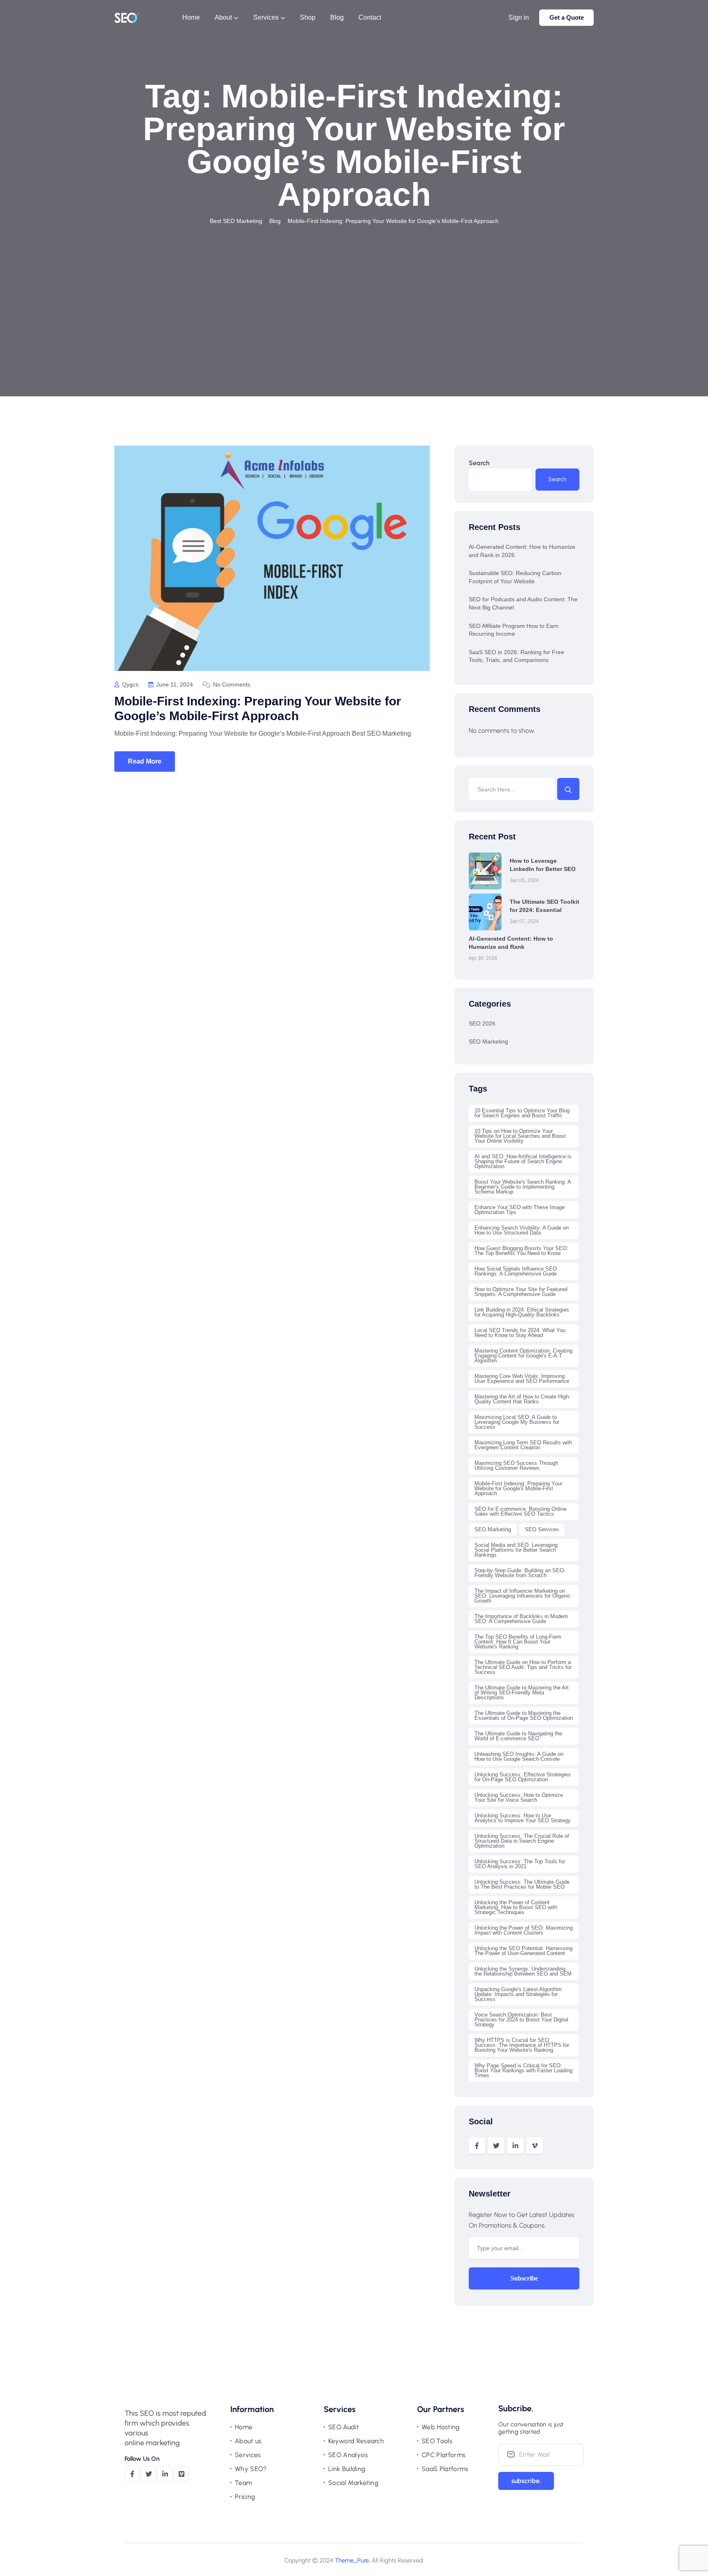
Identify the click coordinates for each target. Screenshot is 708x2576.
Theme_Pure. (352, 2560)
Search (479, 463)
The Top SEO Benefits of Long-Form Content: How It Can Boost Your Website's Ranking (518, 1642)
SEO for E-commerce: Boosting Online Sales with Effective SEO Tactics (521, 1511)
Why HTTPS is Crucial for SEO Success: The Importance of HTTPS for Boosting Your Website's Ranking (522, 2045)
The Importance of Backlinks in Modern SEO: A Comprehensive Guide (521, 1619)
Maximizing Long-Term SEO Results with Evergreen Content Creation (523, 1445)
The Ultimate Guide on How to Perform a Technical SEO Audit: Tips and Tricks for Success (523, 1667)
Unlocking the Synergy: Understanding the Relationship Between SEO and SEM (523, 1971)
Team (243, 2483)
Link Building (347, 2469)
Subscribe (524, 2278)
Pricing (245, 2497)
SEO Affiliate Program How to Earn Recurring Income (514, 630)
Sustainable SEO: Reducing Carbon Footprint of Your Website (515, 577)
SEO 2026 (482, 1023)
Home (244, 2427)
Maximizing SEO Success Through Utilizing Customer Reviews (516, 1465)
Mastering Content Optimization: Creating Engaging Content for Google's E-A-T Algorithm (523, 1356)
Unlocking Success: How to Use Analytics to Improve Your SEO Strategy (523, 1818)
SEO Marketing (488, 1041)
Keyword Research (356, 2441)
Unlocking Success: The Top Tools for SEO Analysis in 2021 (520, 1864)
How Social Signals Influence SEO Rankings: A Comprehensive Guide (516, 1271)
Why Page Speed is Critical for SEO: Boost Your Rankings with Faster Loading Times (523, 2070)
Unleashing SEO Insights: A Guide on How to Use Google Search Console (519, 1756)
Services (248, 2455)
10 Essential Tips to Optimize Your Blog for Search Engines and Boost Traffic (522, 1113)
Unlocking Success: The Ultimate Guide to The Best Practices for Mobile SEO (522, 1884)
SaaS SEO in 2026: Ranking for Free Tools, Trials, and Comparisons (516, 656)
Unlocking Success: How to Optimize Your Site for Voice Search (519, 1797)
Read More (145, 761)
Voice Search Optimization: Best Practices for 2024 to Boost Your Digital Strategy (521, 2020)
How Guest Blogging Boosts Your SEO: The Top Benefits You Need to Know (521, 1251)
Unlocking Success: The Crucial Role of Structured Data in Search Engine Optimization (522, 1841)
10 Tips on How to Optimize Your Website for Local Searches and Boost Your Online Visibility (520, 1136)
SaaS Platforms (445, 2469)
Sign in (519, 17)
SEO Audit (344, 2427)
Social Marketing (353, 2483)
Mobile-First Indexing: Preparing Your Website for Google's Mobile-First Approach (518, 1488)
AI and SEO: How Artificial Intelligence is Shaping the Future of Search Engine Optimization (523, 1161)
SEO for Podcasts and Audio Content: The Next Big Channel (523, 603)
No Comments (231, 684)
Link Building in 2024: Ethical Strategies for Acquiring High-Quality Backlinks (522, 1312)
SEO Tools (437, 2441)
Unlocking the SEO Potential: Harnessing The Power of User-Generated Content (523, 1951)
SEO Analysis (348, 2455)
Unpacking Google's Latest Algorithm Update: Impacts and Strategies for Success (518, 1994)
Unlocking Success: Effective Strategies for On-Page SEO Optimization (523, 1777)
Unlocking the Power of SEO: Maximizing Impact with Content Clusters (524, 1930)
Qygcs (129, 684)
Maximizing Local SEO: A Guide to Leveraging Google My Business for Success (517, 1422)
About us (248, 2441)
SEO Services (542, 1529)
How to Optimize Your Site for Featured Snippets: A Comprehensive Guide (521, 1292)
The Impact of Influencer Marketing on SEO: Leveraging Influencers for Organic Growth (523, 1596)
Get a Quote (567, 17)
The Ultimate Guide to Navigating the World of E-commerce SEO (518, 1736)
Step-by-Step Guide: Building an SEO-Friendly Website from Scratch (520, 1573)
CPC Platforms (444, 2455)
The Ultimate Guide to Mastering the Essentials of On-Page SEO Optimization (524, 1715)
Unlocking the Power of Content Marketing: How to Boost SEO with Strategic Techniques (516, 1907)
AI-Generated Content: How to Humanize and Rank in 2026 (522, 551)
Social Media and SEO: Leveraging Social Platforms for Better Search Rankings (516, 1550)
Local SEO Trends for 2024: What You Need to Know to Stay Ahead (520, 1333)
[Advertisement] (354, 288)
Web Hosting (441, 2427)
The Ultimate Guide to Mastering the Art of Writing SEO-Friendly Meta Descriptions (522, 1693)
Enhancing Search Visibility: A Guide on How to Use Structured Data (522, 1230)
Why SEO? (251, 2469)
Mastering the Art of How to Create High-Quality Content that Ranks (522, 1399)
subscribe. (526, 2481)
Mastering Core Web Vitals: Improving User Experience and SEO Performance (522, 1379)
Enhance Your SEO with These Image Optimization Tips (520, 1210)
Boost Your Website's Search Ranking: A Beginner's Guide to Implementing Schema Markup (523, 1187)
